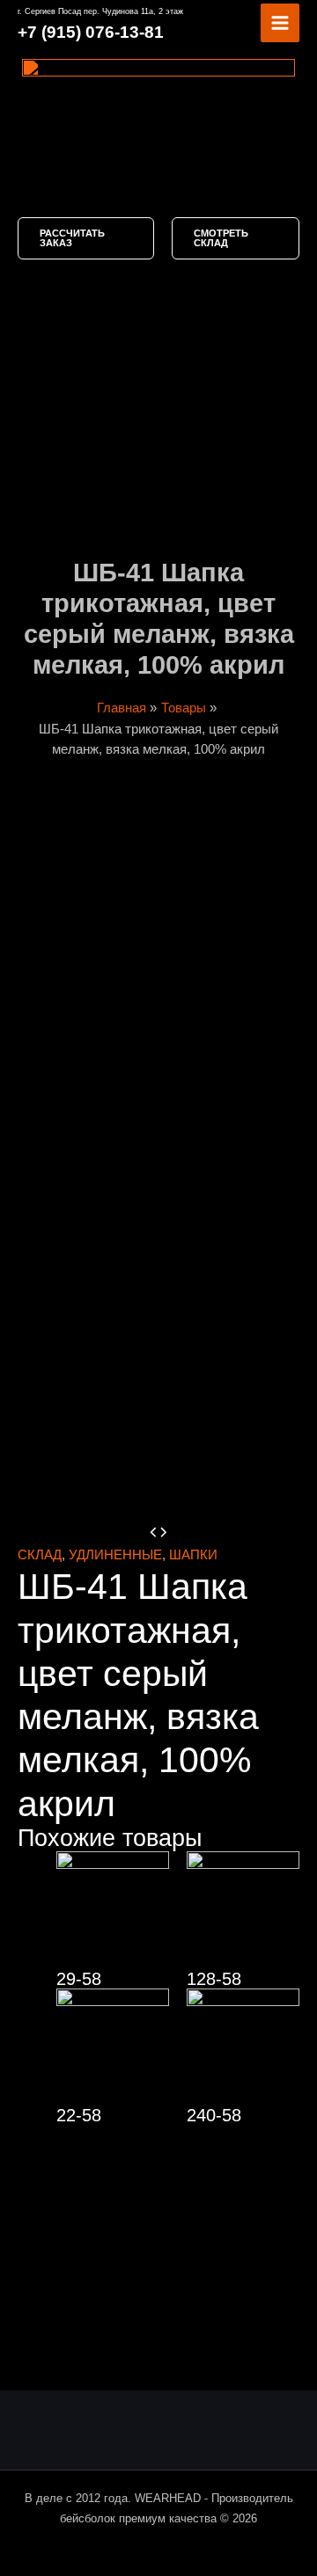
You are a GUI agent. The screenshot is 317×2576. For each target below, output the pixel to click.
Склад (40, 1555)
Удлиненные (115, 1555)
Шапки (193, 1555)
